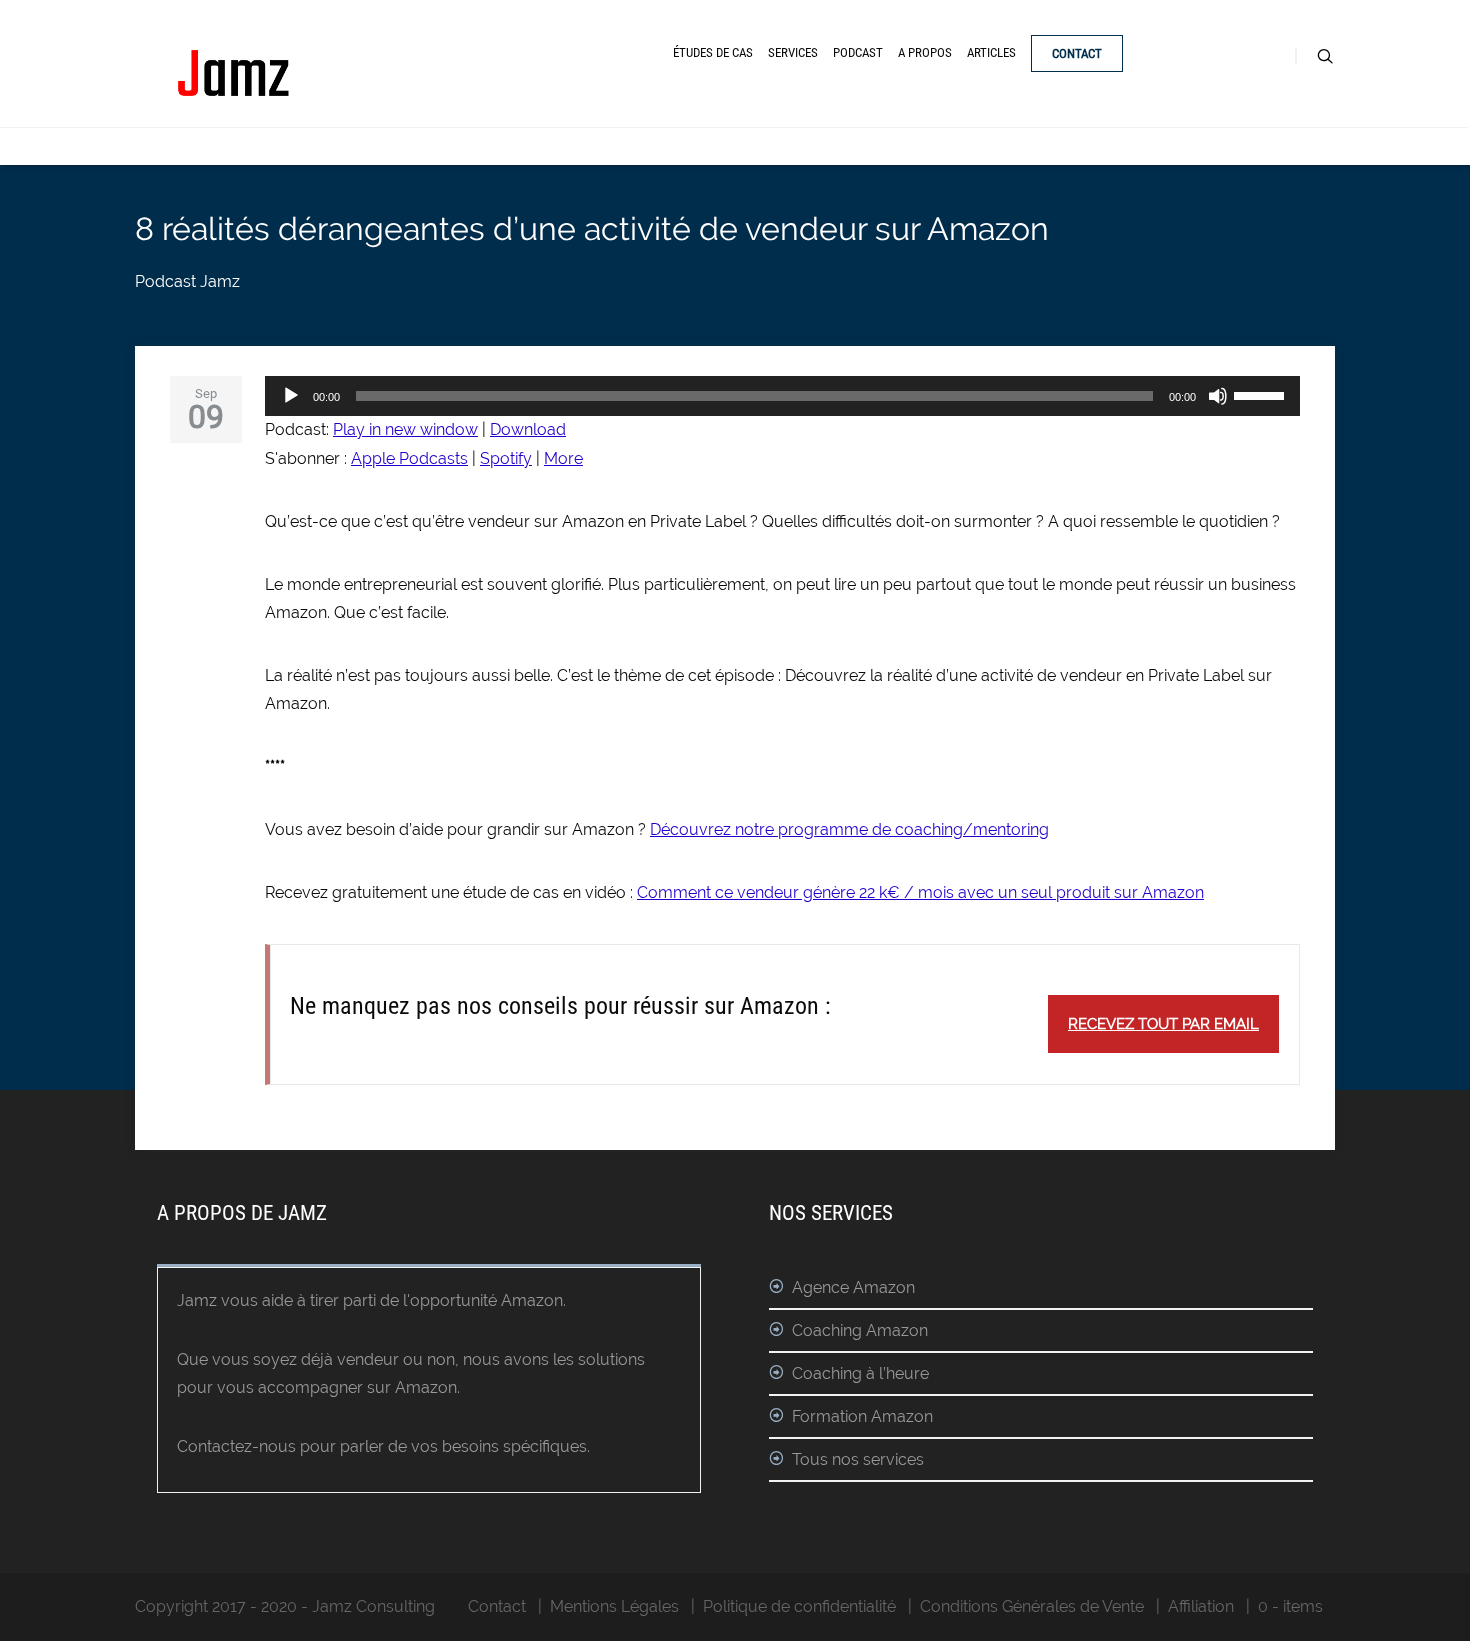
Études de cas (713, 52)
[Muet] (1218, 396)
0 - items (1290, 1606)
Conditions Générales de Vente (1032, 1606)
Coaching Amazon (860, 1330)
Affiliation (1201, 1606)
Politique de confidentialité (799, 1606)
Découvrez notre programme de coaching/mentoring (849, 829)
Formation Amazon (862, 1416)
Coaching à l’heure (860, 1373)
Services (793, 52)
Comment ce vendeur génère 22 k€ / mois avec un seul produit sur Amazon (920, 892)
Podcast (858, 52)
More (563, 458)
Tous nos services (858, 1459)
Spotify (506, 458)
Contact (1077, 53)
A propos (925, 52)
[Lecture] (291, 396)
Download (528, 429)
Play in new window (405, 429)
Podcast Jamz (187, 281)
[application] (782, 396)
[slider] (1262, 394)
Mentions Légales (614, 1606)
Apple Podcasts (409, 458)
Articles (991, 52)
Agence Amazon (853, 1287)
